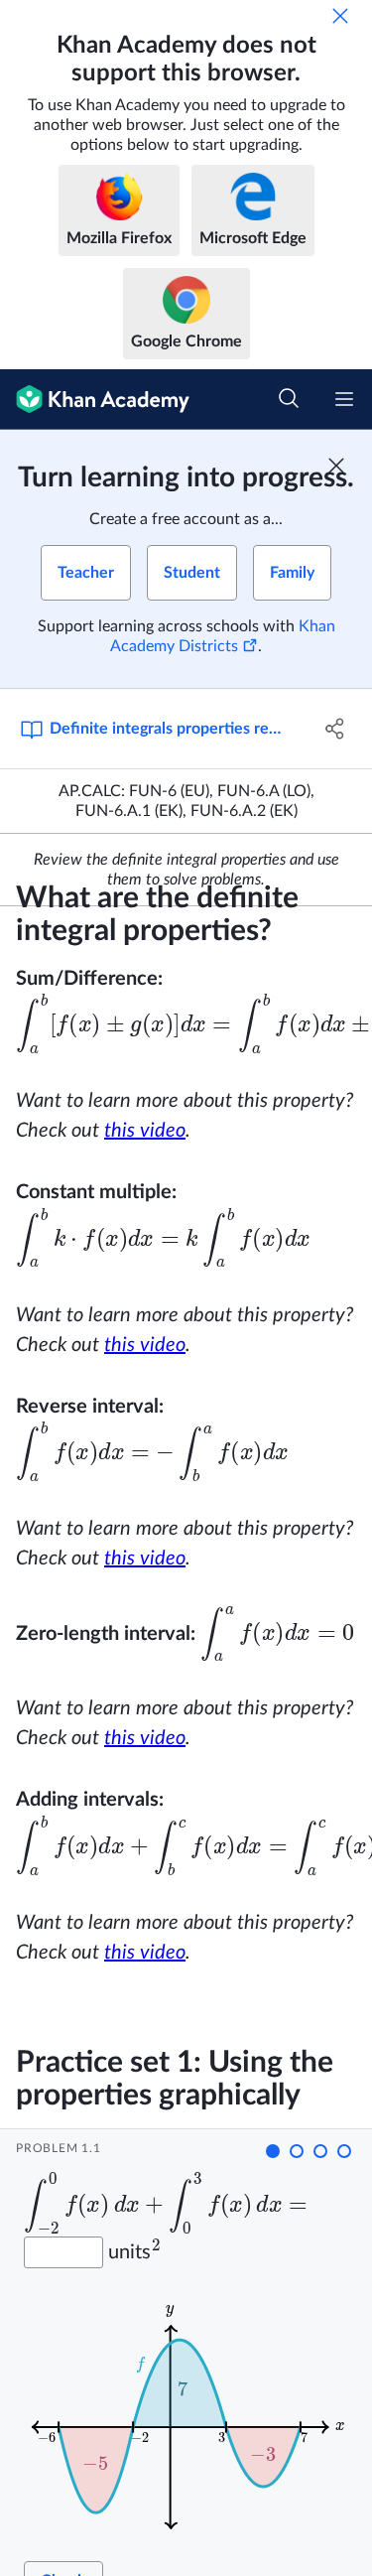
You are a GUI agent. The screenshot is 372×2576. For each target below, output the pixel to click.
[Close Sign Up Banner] (336, 466)
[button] (273, 2151)
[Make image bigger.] (192, 2415)
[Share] (335, 729)
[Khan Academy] (95, 400)
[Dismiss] (340, 16)
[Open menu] (344, 399)
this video (145, 1131)
